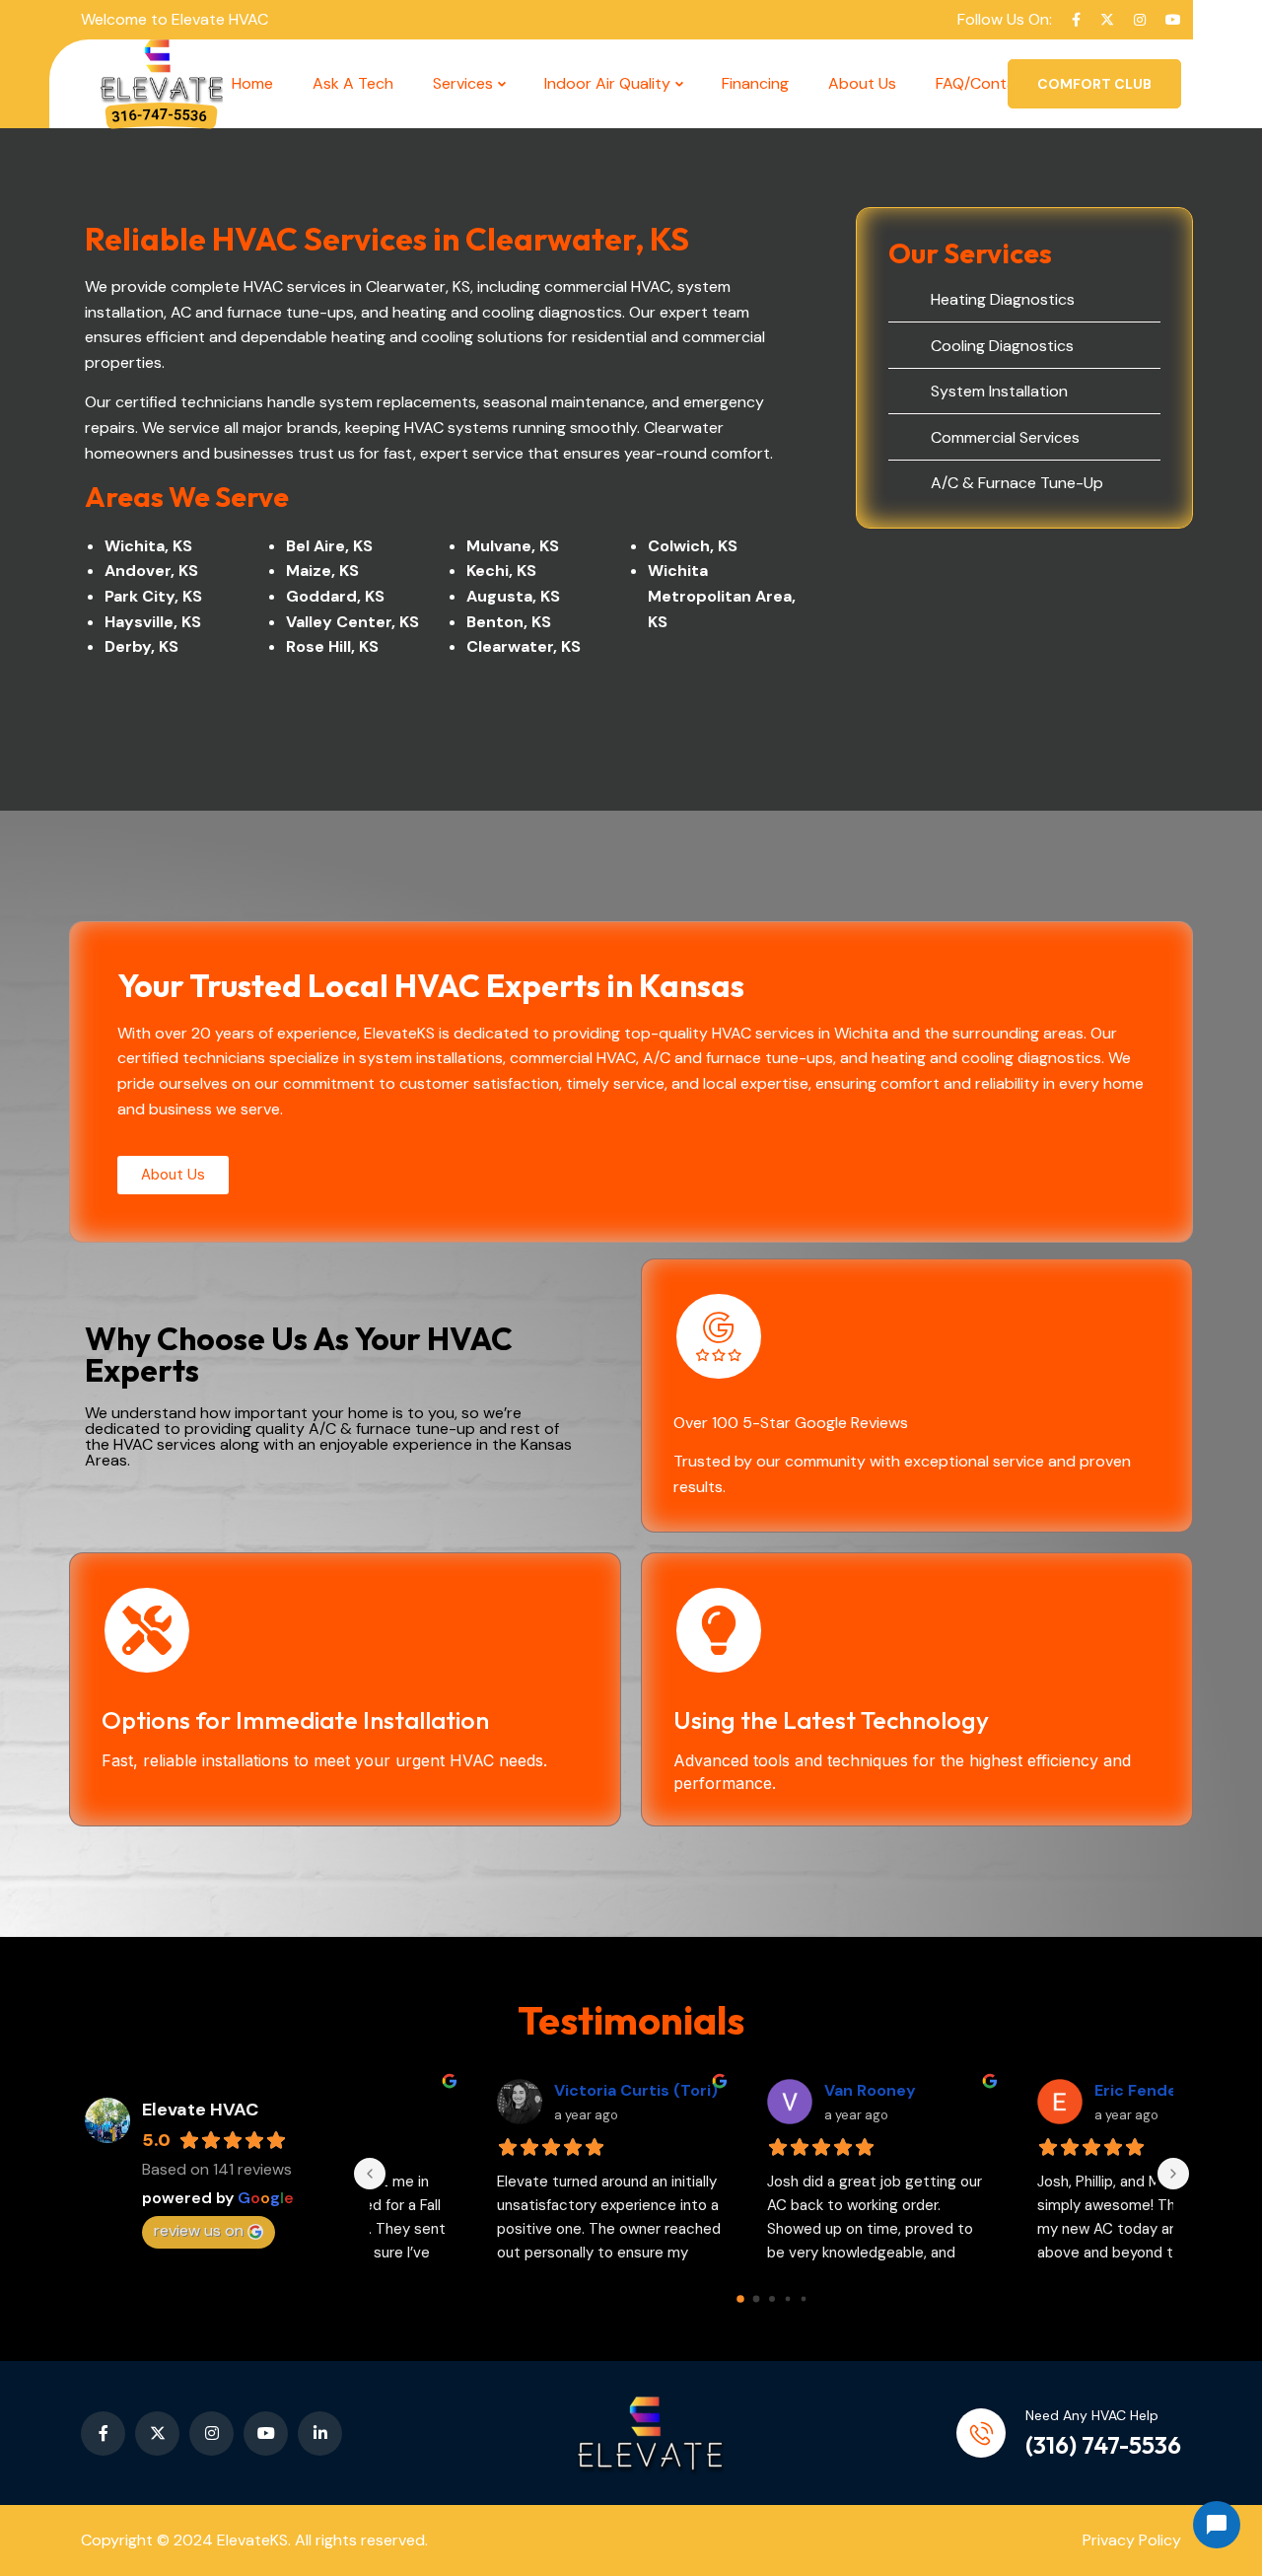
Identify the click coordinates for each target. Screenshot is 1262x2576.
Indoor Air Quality (607, 83)
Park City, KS (153, 596)
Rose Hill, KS (332, 646)
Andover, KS (151, 571)
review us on (199, 2230)
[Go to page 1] (756, 2299)
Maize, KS (322, 571)
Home (252, 83)
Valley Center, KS (352, 622)
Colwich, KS (693, 546)
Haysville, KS (153, 622)
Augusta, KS (513, 596)
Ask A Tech (353, 83)
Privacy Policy (1132, 2540)
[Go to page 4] (803, 2299)
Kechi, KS (501, 571)
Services (463, 83)
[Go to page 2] (772, 2299)
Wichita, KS (148, 546)
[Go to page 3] (787, 2299)
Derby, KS (141, 646)
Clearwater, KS (524, 646)
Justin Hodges (502, 2090)
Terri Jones (760, 2090)
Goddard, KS (335, 596)
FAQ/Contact (983, 83)
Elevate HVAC (200, 2110)
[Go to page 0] (740, 2299)
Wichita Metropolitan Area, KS (722, 596)
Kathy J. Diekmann (1059, 2090)
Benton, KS (509, 622)
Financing (755, 83)
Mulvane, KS (513, 546)
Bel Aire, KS (329, 546)
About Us (862, 83)
